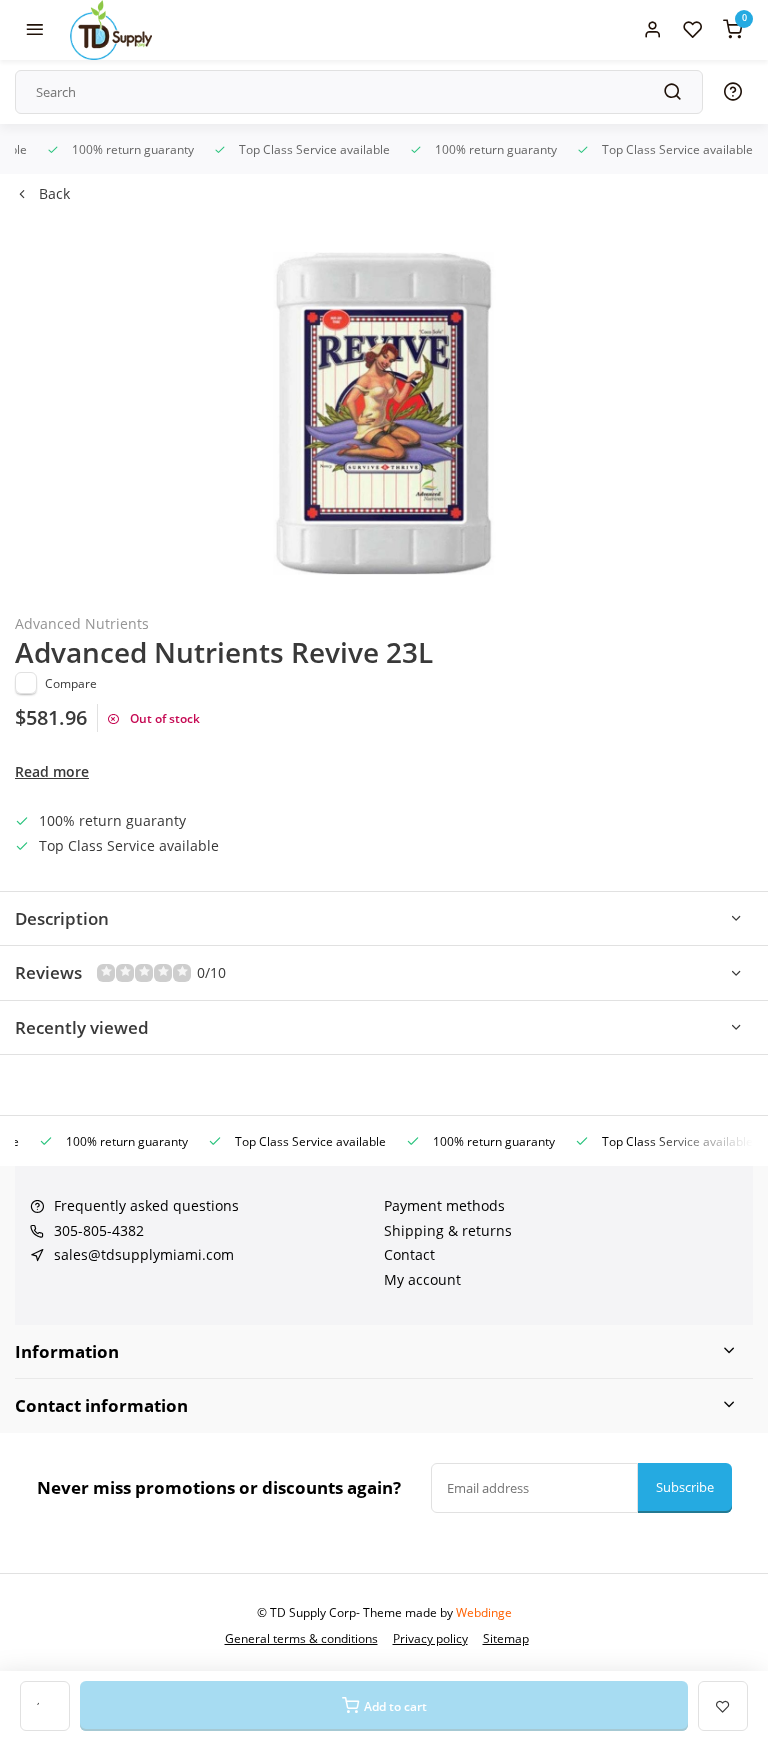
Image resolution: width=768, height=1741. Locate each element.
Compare (71, 683)
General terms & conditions (301, 1638)
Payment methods (444, 1205)
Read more (52, 771)
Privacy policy (430, 1638)
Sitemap (506, 1638)
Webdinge (484, 1612)
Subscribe (685, 1487)
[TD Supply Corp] (111, 30)
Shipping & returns (448, 1230)
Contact (409, 1254)
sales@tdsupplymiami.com (144, 1254)
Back (54, 193)
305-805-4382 (99, 1230)
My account (422, 1279)
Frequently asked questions (146, 1205)
